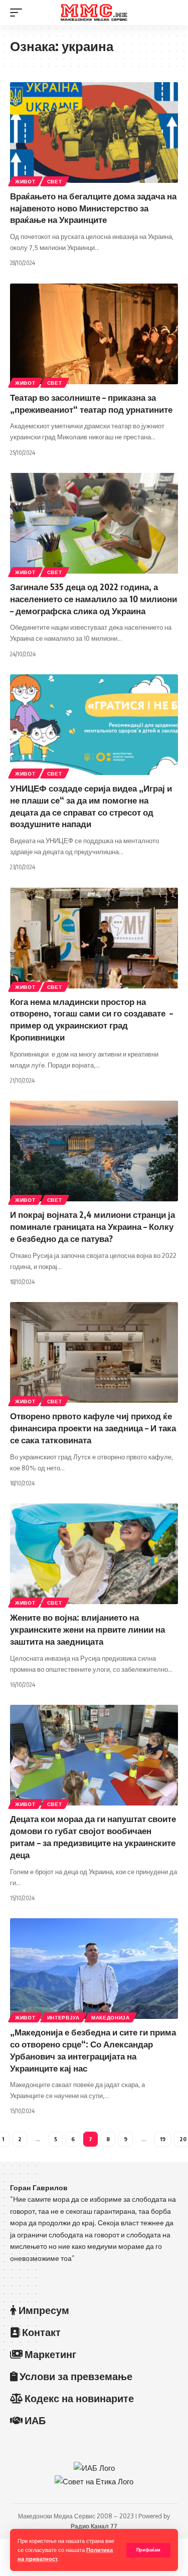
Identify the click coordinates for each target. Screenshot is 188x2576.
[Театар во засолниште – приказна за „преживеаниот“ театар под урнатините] (94, 334)
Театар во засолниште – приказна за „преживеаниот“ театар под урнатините (91, 403)
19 (163, 2139)
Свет (55, 181)
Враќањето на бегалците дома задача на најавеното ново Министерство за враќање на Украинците (93, 208)
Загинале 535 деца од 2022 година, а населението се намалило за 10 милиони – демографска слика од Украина (93, 599)
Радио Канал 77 (94, 2526)
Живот (25, 181)
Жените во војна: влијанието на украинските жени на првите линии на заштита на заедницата (87, 1629)
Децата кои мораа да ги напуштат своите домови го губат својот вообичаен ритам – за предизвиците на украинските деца (93, 1836)
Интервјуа (63, 2017)
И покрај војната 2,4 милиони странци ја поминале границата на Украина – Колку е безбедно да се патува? (92, 1226)
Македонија (111, 2017)
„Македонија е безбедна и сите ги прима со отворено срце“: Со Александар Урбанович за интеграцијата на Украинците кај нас (93, 2050)
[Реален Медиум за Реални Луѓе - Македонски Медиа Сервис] (94, 13)
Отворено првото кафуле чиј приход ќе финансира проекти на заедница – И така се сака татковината (93, 1428)
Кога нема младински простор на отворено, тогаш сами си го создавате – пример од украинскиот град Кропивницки (91, 1019)
